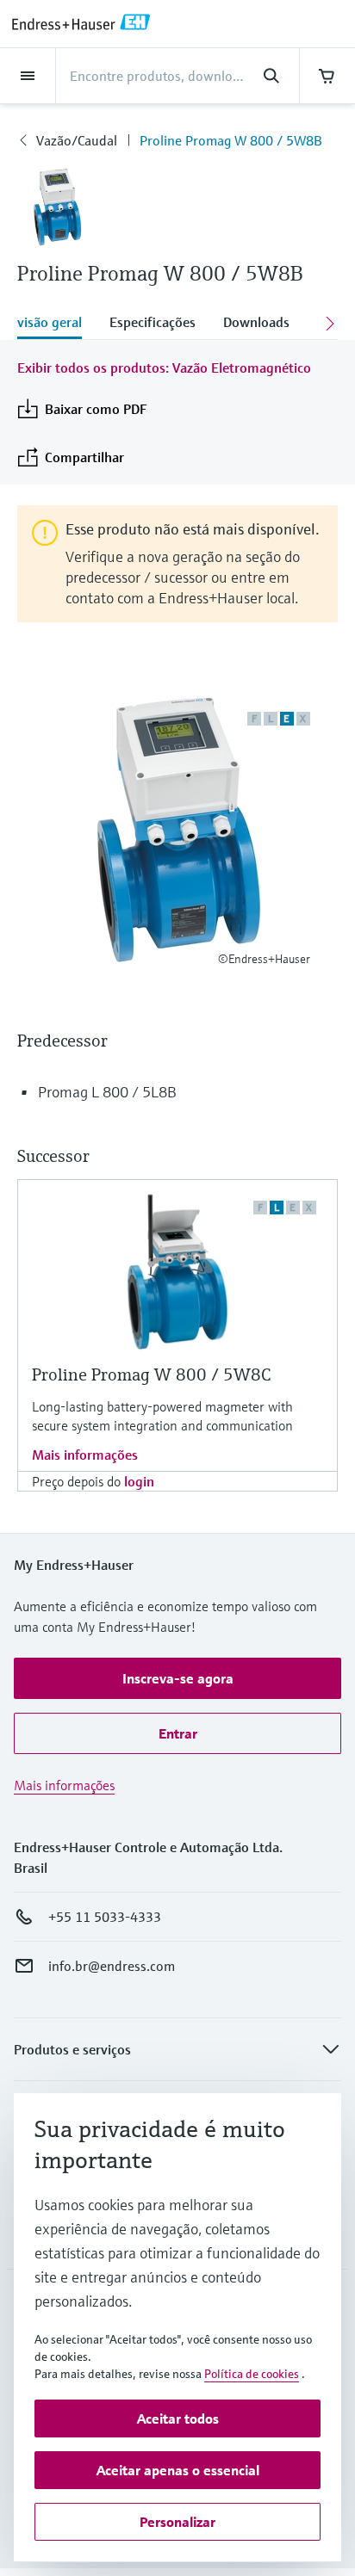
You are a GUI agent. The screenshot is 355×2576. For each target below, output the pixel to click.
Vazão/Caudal (77, 140)
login (139, 1481)
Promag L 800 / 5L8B (107, 1092)
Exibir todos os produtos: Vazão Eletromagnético (164, 368)
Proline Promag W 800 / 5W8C (151, 1375)
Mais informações (85, 1455)
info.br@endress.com (112, 1966)
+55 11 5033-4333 (105, 1917)
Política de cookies (252, 2374)
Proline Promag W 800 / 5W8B (231, 140)
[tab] (56, 324)
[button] (177, 1678)
